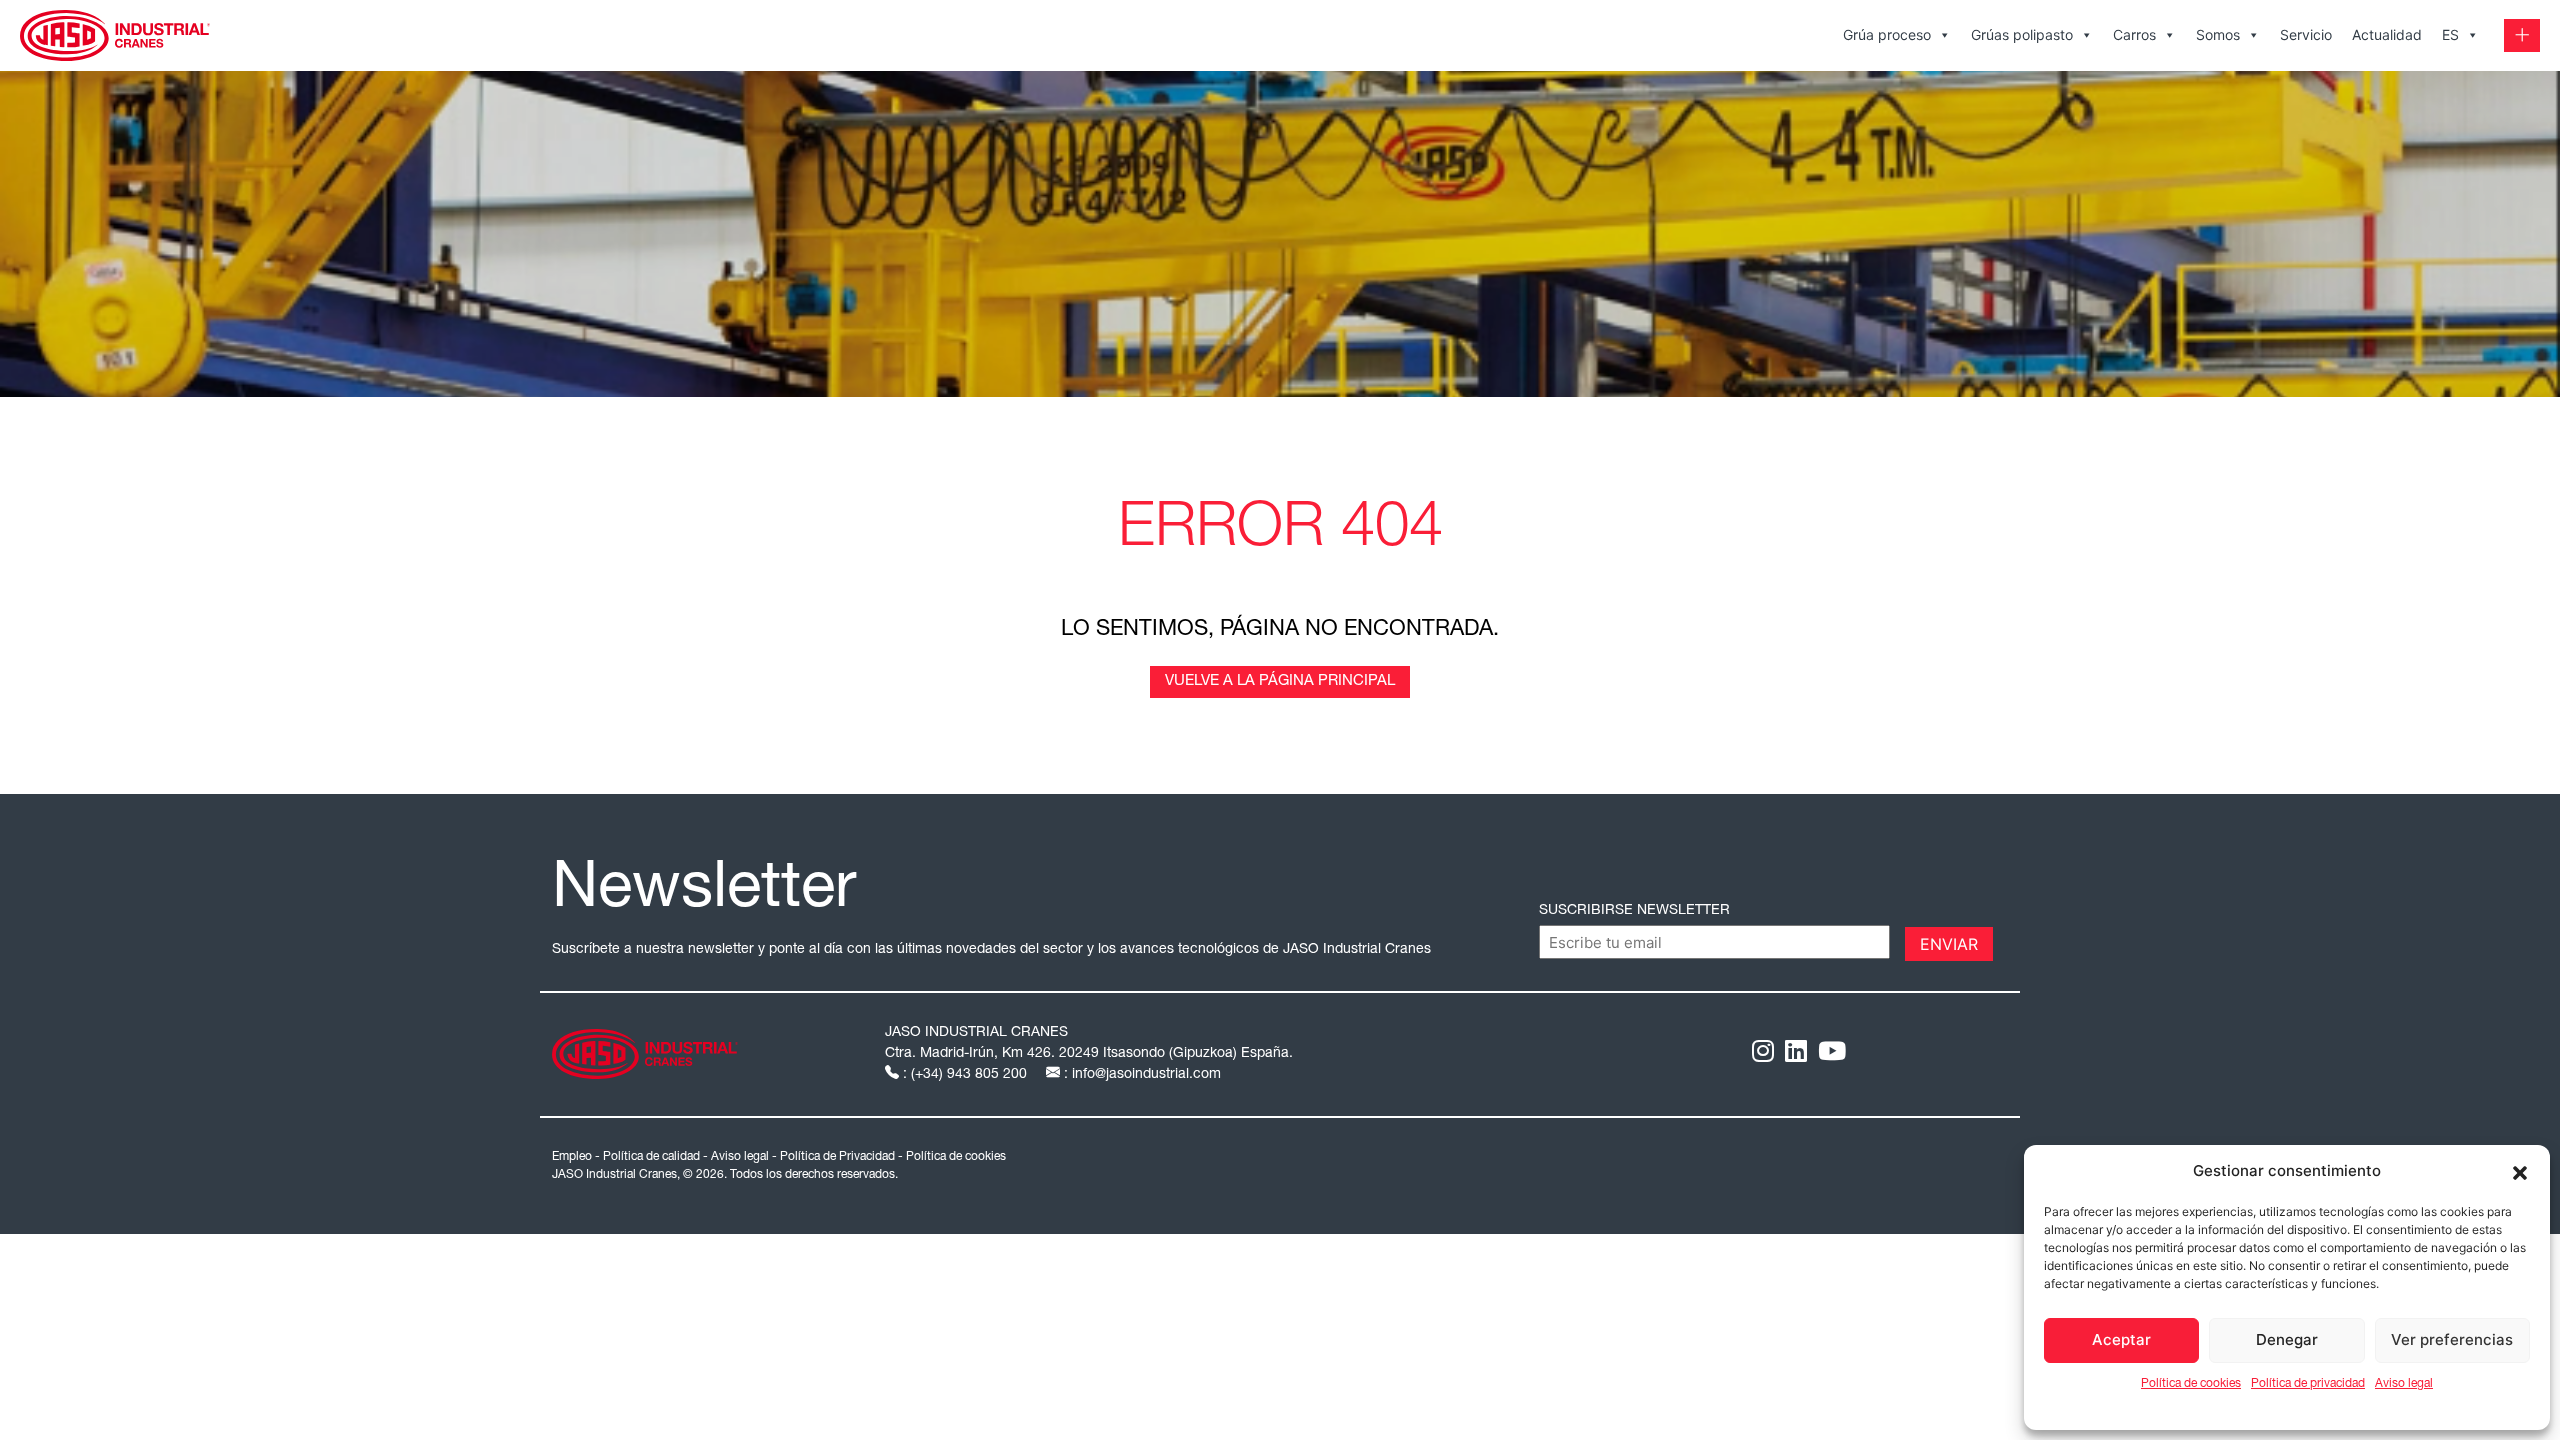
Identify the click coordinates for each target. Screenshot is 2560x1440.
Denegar (2287, 1339)
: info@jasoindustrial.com (1140, 1075)
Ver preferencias (2452, 1339)
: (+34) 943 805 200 (965, 1075)
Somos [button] (2218, 34)
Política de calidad (651, 1157)
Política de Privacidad (837, 1157)
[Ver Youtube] (1832, 1054)
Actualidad (2387, 34)
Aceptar (2121, 1339)
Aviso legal (2404, 1384)
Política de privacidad (2308, 1384)
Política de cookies (2191, 1384)
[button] (2520, 1171)
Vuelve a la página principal (1280, 681)
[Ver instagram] (1763, 1054)
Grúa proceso (1887, 34)
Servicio (2306, 34)
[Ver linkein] (1796, 1054)
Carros (2134, 34)
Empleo (572, 1157)
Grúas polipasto (2022, 34)
